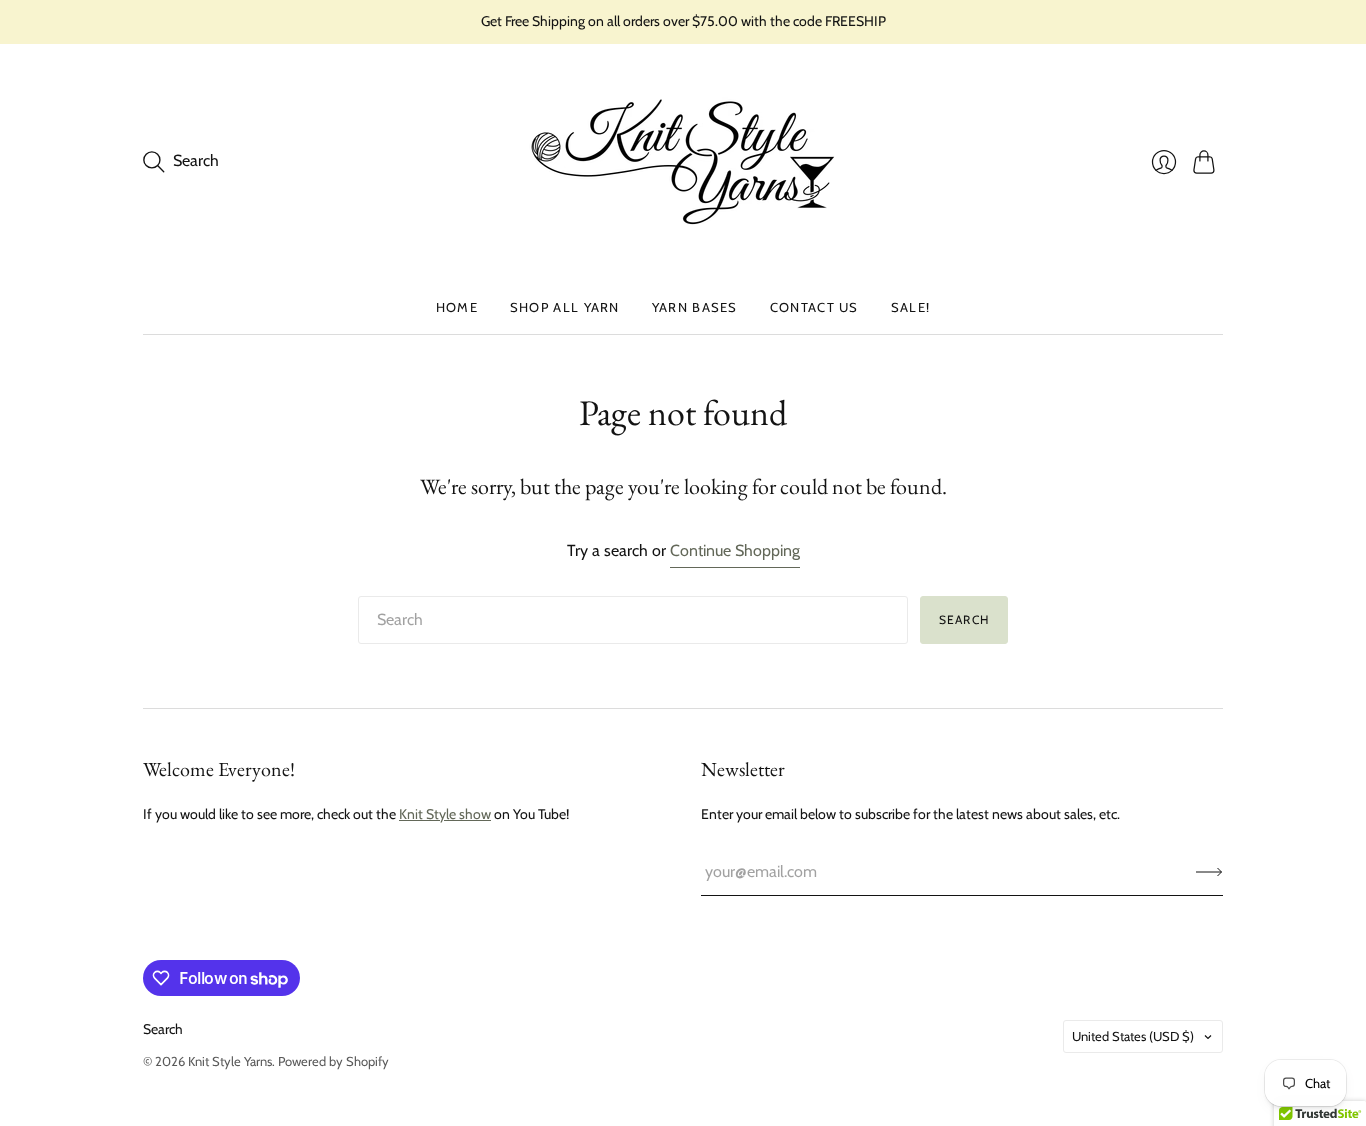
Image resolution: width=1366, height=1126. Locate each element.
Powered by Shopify (333, 1061)
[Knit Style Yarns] (683, 162)
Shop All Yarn (565, 307)
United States (1133, 1036)
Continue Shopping (735, 550)
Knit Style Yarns (230, 1061)
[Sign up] (1209, 872)
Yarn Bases (695, 307)
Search (964, 619)
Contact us (814, 307)
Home (457, 307)
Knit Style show (445, 814)
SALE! (911, 307)
